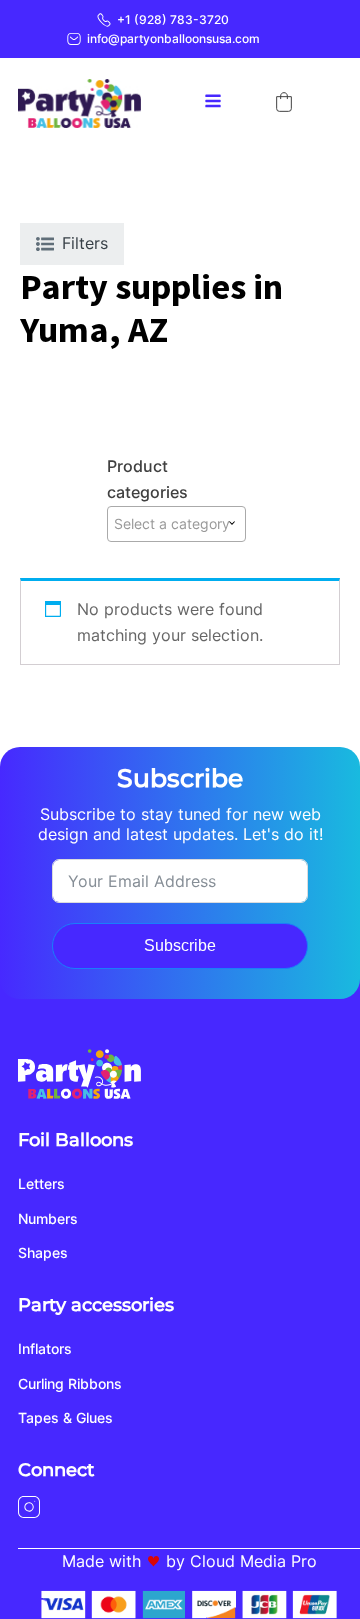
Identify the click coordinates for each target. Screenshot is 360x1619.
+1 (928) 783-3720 (173, 19)
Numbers (48, 1218)
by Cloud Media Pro (241, 1561)
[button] (284, 102)
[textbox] (176, 524)
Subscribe (180, 945)
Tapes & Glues (65, 1417)
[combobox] (176, 524)
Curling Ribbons (70, 1383)
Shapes (43, 1252)
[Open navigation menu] (213, 103)
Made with (101, 1561)
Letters (41, 1183)
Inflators (45, 1348)
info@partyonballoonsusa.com (173, 38)
